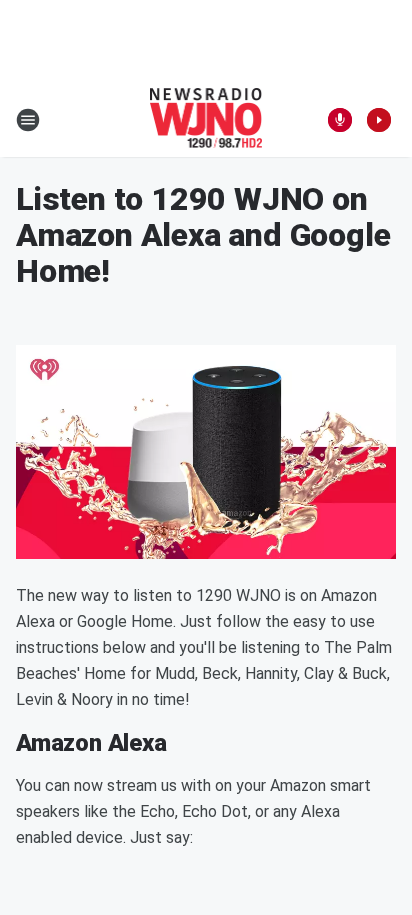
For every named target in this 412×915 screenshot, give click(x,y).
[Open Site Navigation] (28, 120)
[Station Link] (206, 120)
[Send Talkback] (340, 120)
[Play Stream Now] (379, 120)
